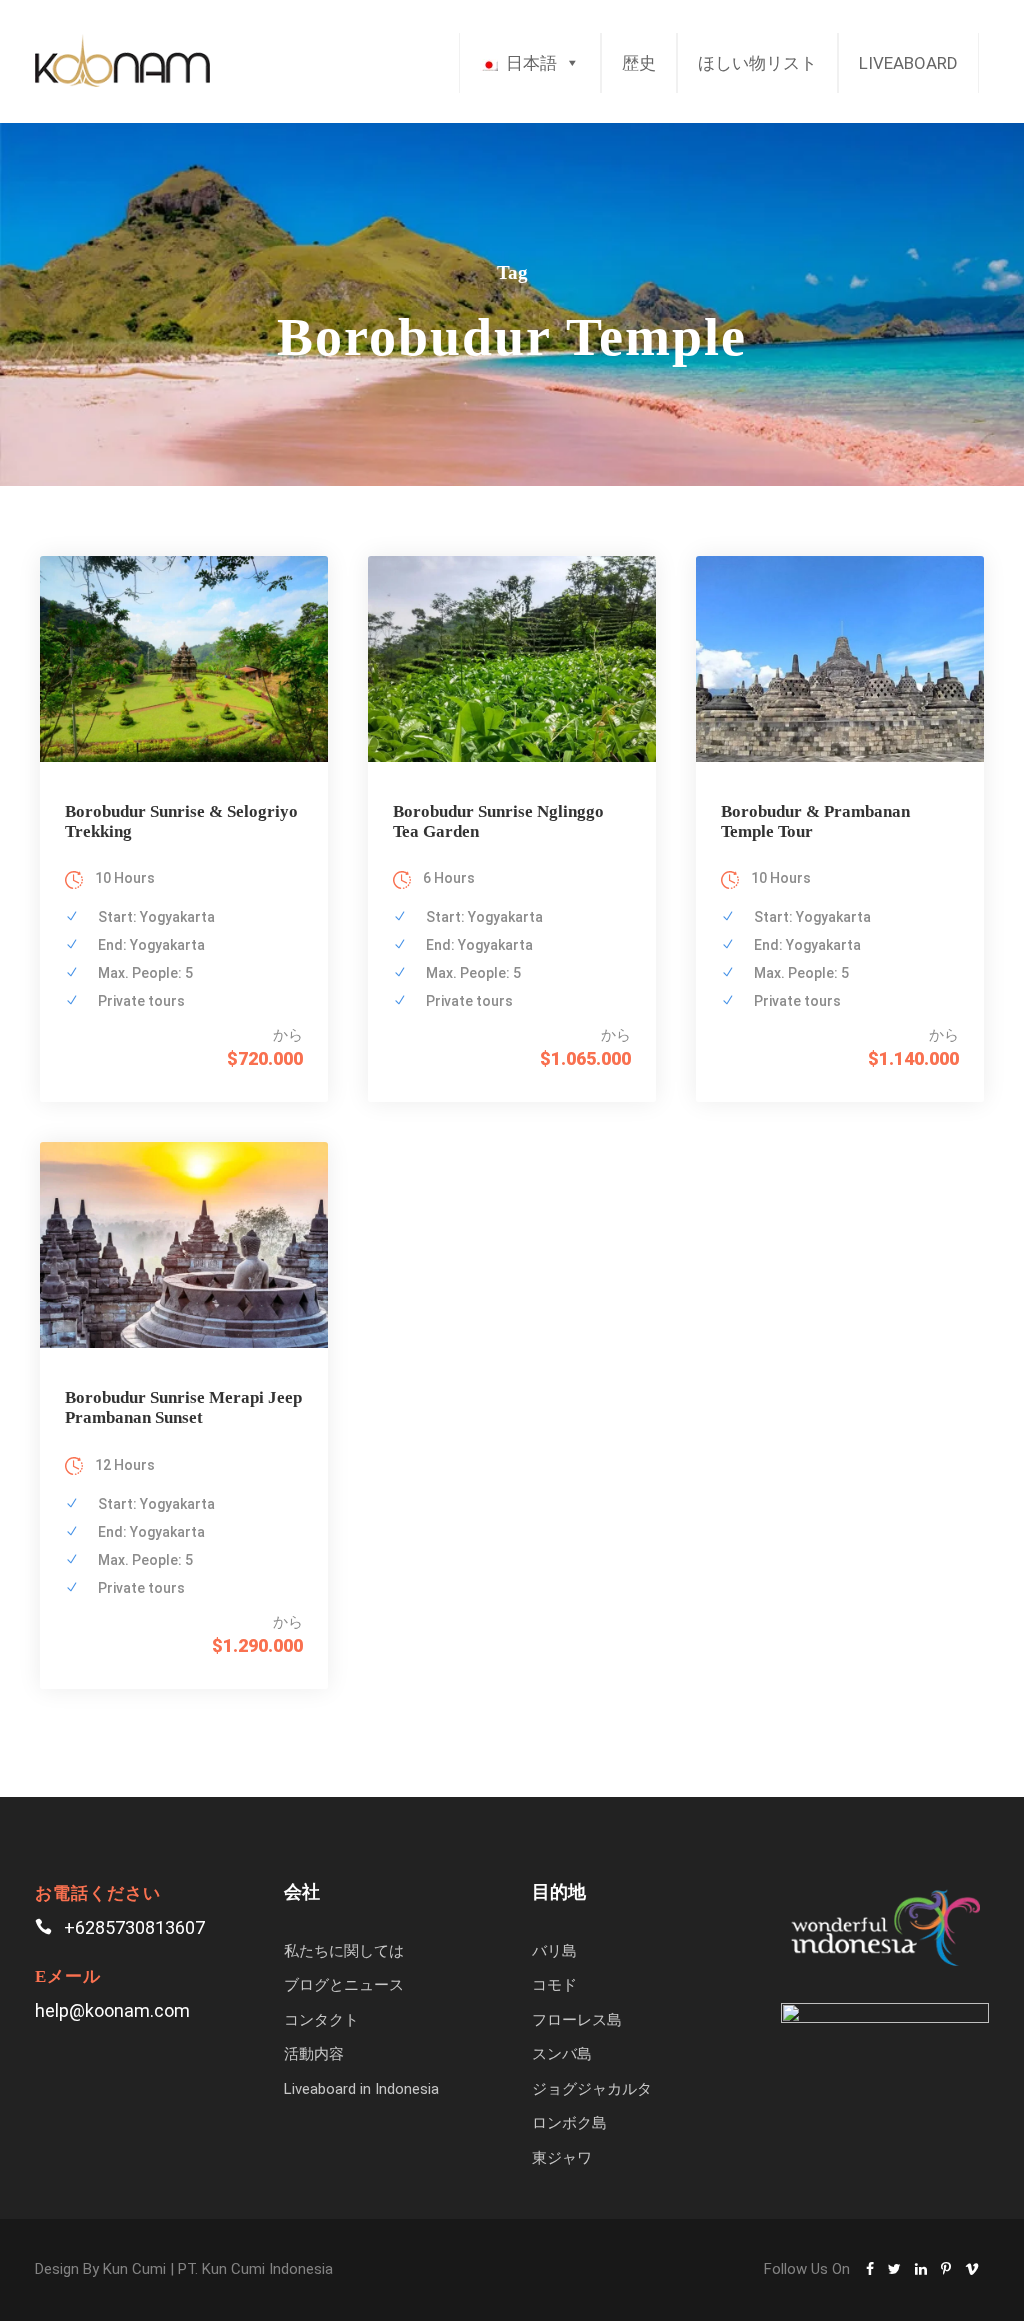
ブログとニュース (344, 1985)
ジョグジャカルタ (592, 2089)
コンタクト (321, 2020)
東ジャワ (562, 2158)
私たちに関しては (344, 1951)
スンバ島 (562, 2054)
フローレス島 (577, 2020)
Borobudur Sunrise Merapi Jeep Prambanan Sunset (183, 1407)
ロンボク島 (569, 2123)
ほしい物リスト (757, 63)
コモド (554, 1985)
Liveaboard (908, 63)
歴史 (639, 63)
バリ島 (554, 1951)
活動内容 (314, 2054)
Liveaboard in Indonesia (361, 2089)
